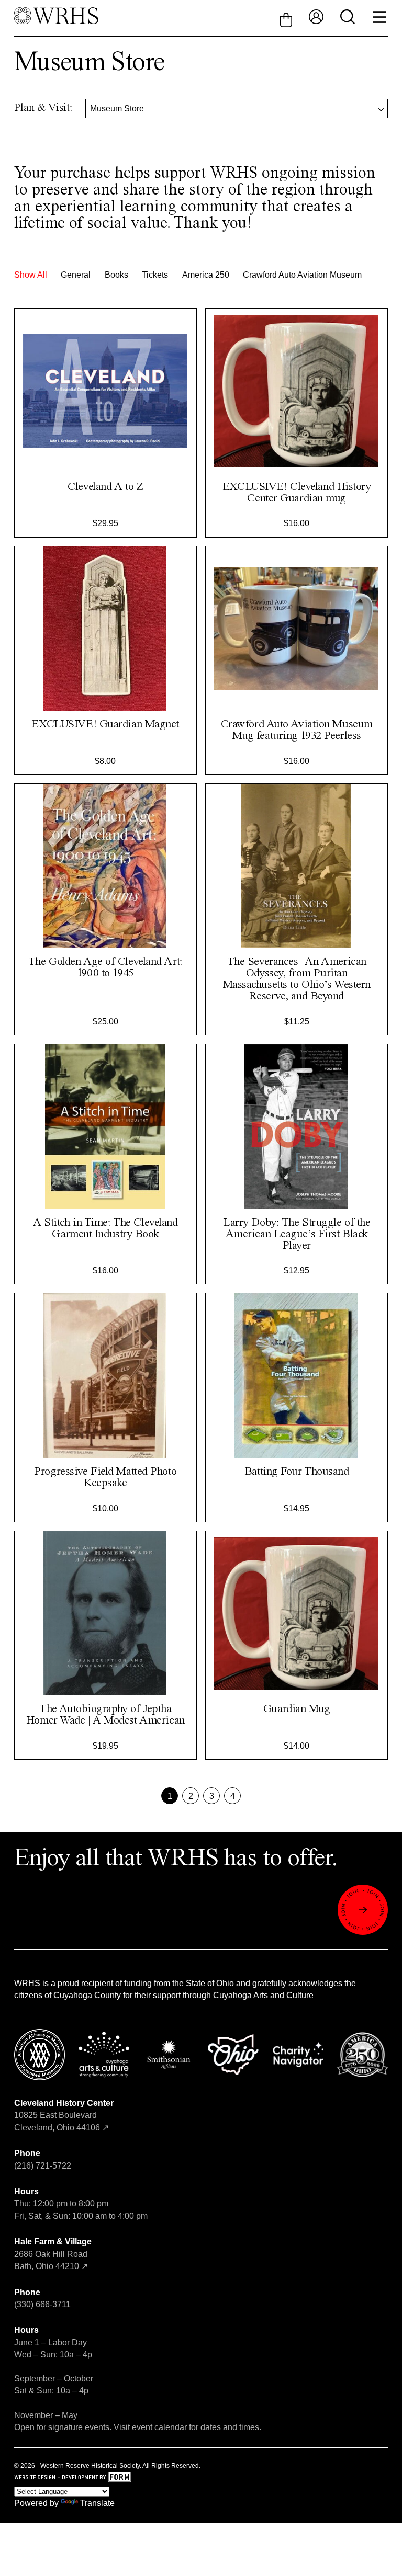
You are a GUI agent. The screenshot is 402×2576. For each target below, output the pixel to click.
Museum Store (117, 109)
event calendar (159, 2427)
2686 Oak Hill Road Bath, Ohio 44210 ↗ (53, 2254)
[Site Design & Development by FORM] (201, 2478)
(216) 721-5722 (43, 2166)
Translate (97, 2503)
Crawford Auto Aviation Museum (302, 275)
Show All (31, 275)
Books (116, 275)
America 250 (206, 275)
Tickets (155, 275)
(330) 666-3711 (42, 2304)
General (76, 275)
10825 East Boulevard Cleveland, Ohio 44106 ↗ (64, 2115)
